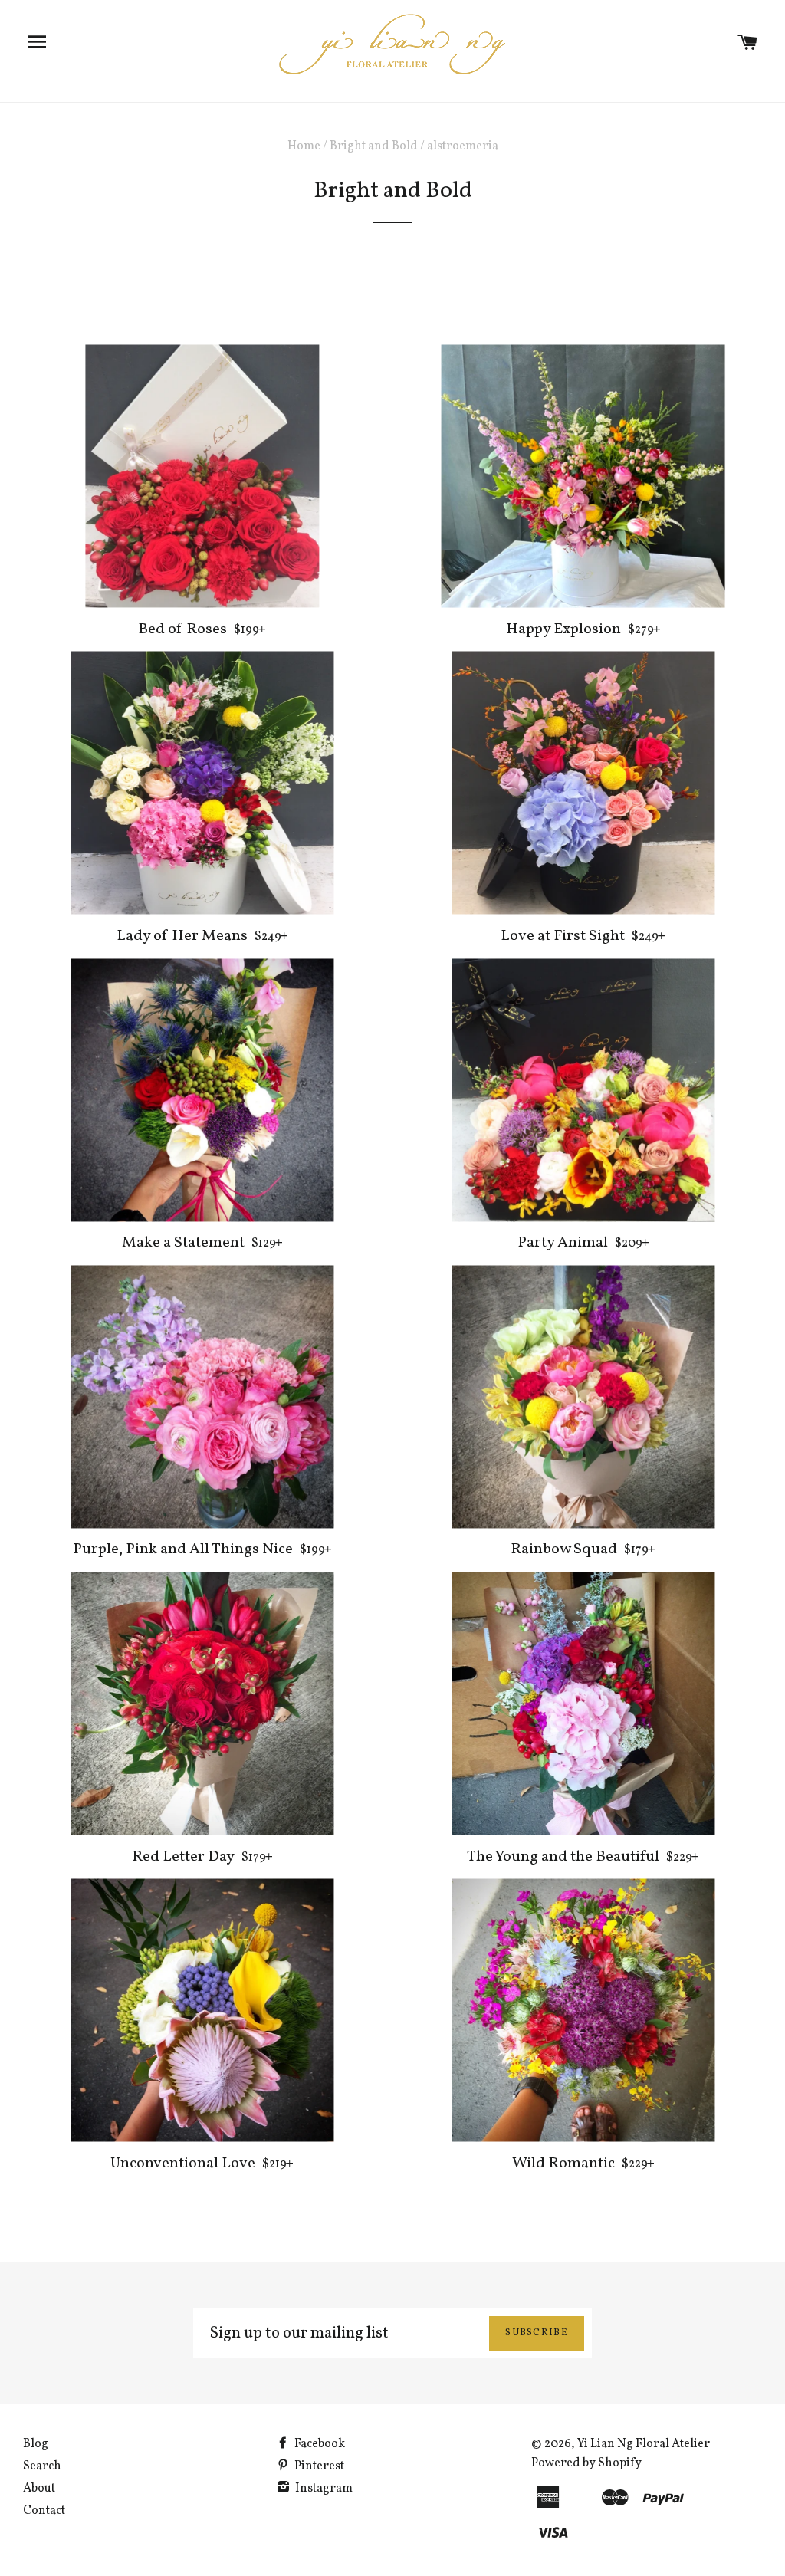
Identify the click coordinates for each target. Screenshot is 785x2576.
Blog (36, 2444)
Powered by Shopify (586, 2463)
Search (42, 2466)
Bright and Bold (374, 146)
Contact (44, 2511)
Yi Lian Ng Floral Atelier (644, 2444)
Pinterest (318, 2466)
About (39, 2489)
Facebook (319, 2444)
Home (304, 146)
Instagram (323, 2489)
